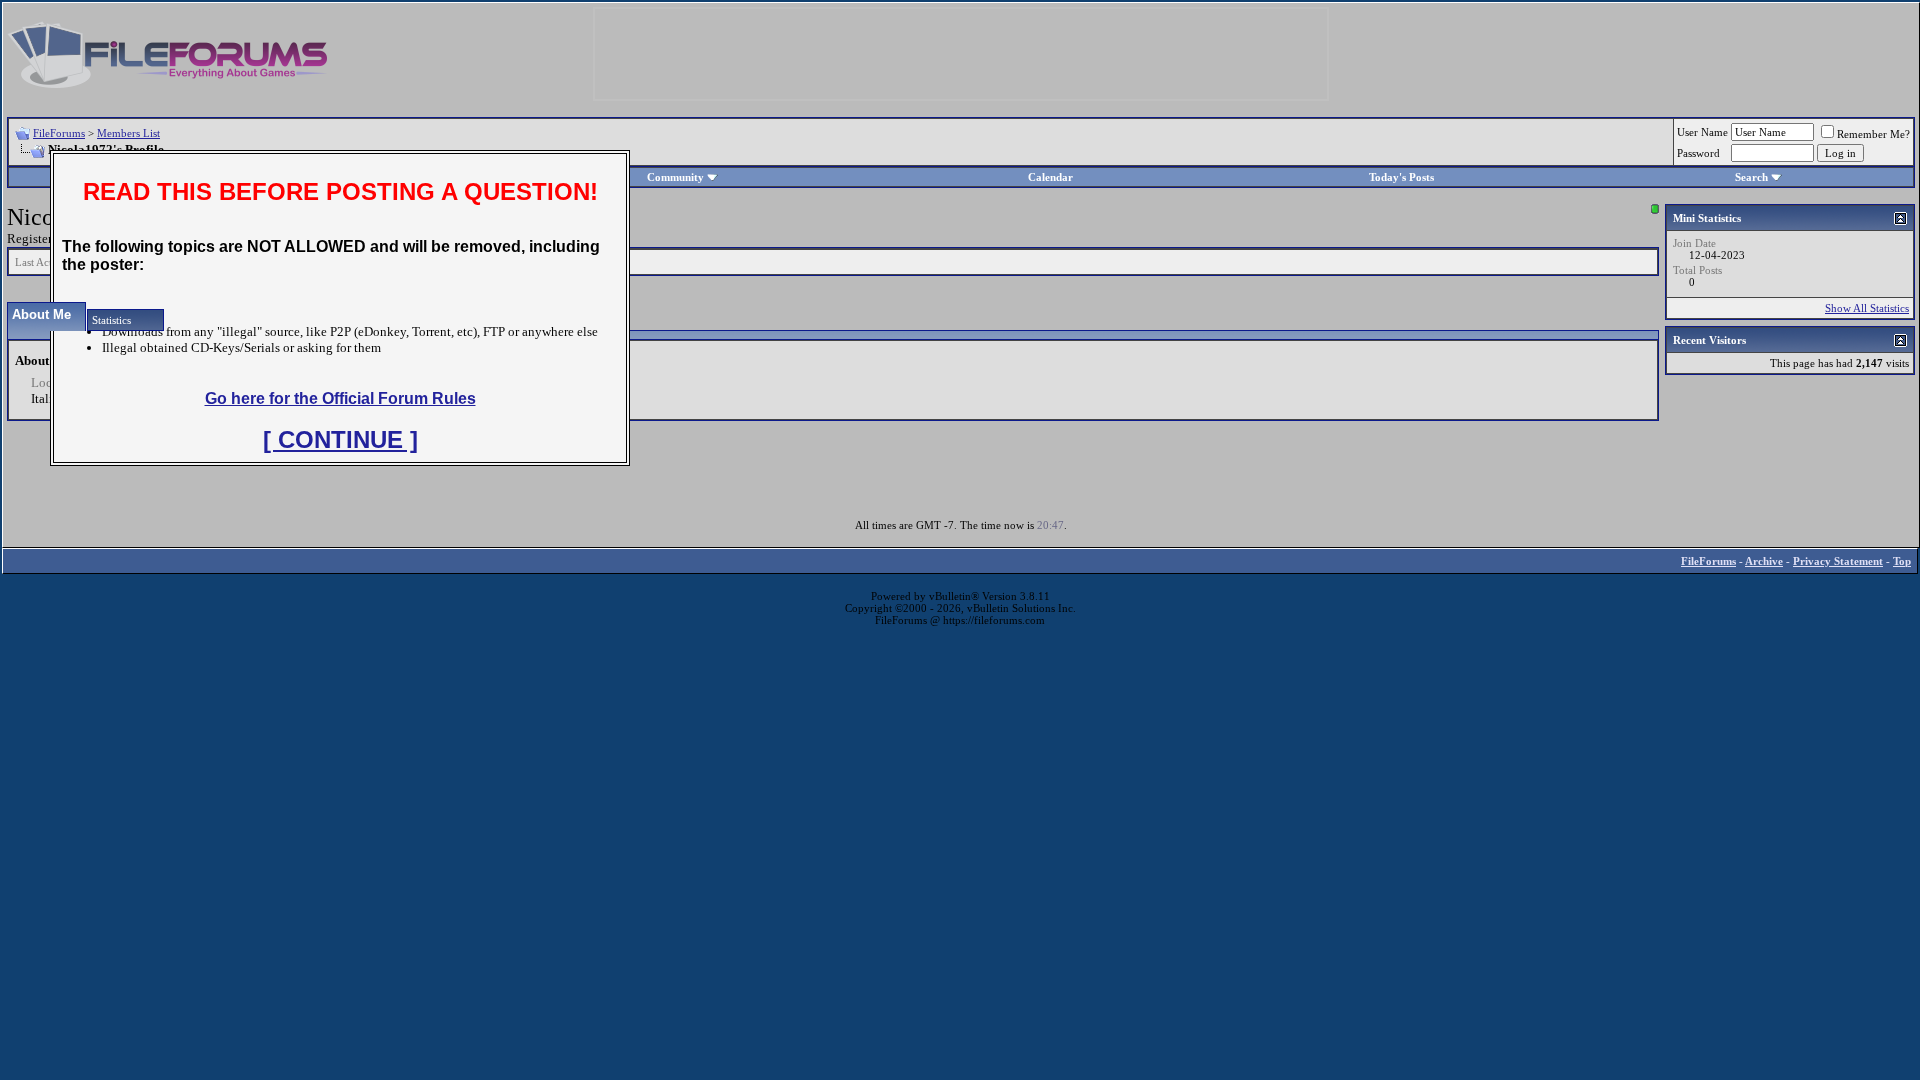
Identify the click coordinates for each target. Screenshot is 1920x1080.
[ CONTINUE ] (340, 439)
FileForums (59, 133)
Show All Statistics (1867, 308)
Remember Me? (1873, 134)
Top (1902, 561)
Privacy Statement (1838, 561)
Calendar (1050, 177)
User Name (1702, 132)
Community (675, 177)
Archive (1764, 561)
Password (1698, 153)
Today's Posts (1401, 177)
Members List (128, 133)
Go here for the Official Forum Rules (340, 398)
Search (1751, 177)
